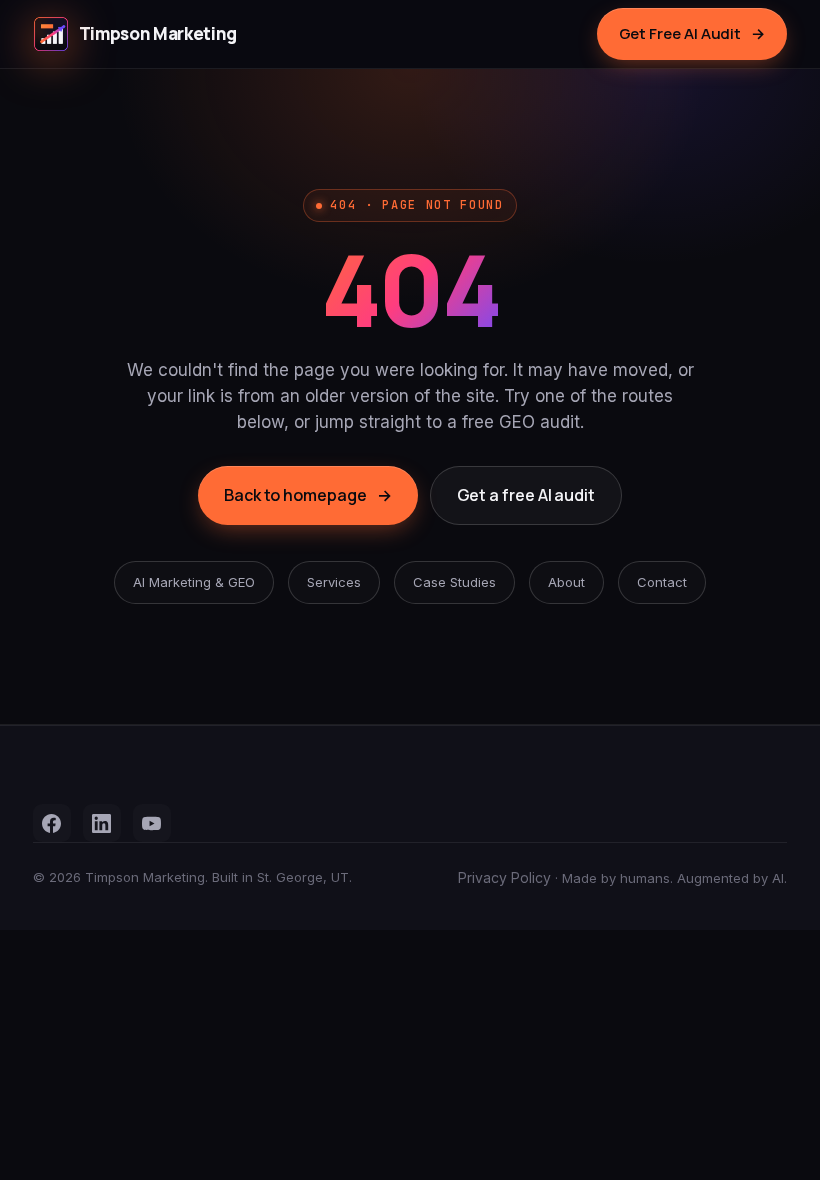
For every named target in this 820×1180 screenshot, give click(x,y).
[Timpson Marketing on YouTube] (152, 823)
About (566, 582)
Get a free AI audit (526, 495)
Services (334, 582)
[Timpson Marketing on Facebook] (52, 823)
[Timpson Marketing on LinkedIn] (102, 823)
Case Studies (454, 582)
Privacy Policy (504, 877)
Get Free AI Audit (692, 33)
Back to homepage (308, 495)
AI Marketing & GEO (194, 582)
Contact (662, 582)
